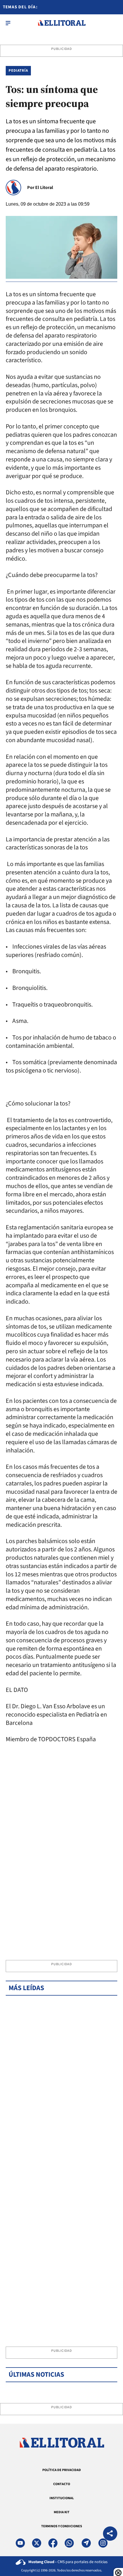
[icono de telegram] (86, 2543)
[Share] (110, 2534)
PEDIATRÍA (18, 71)
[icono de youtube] (20, 2543)
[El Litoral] (62, 23)
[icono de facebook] (53, 2543)
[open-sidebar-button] (8, 23)
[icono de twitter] (37, 2543)
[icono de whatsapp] (69, 2543)
